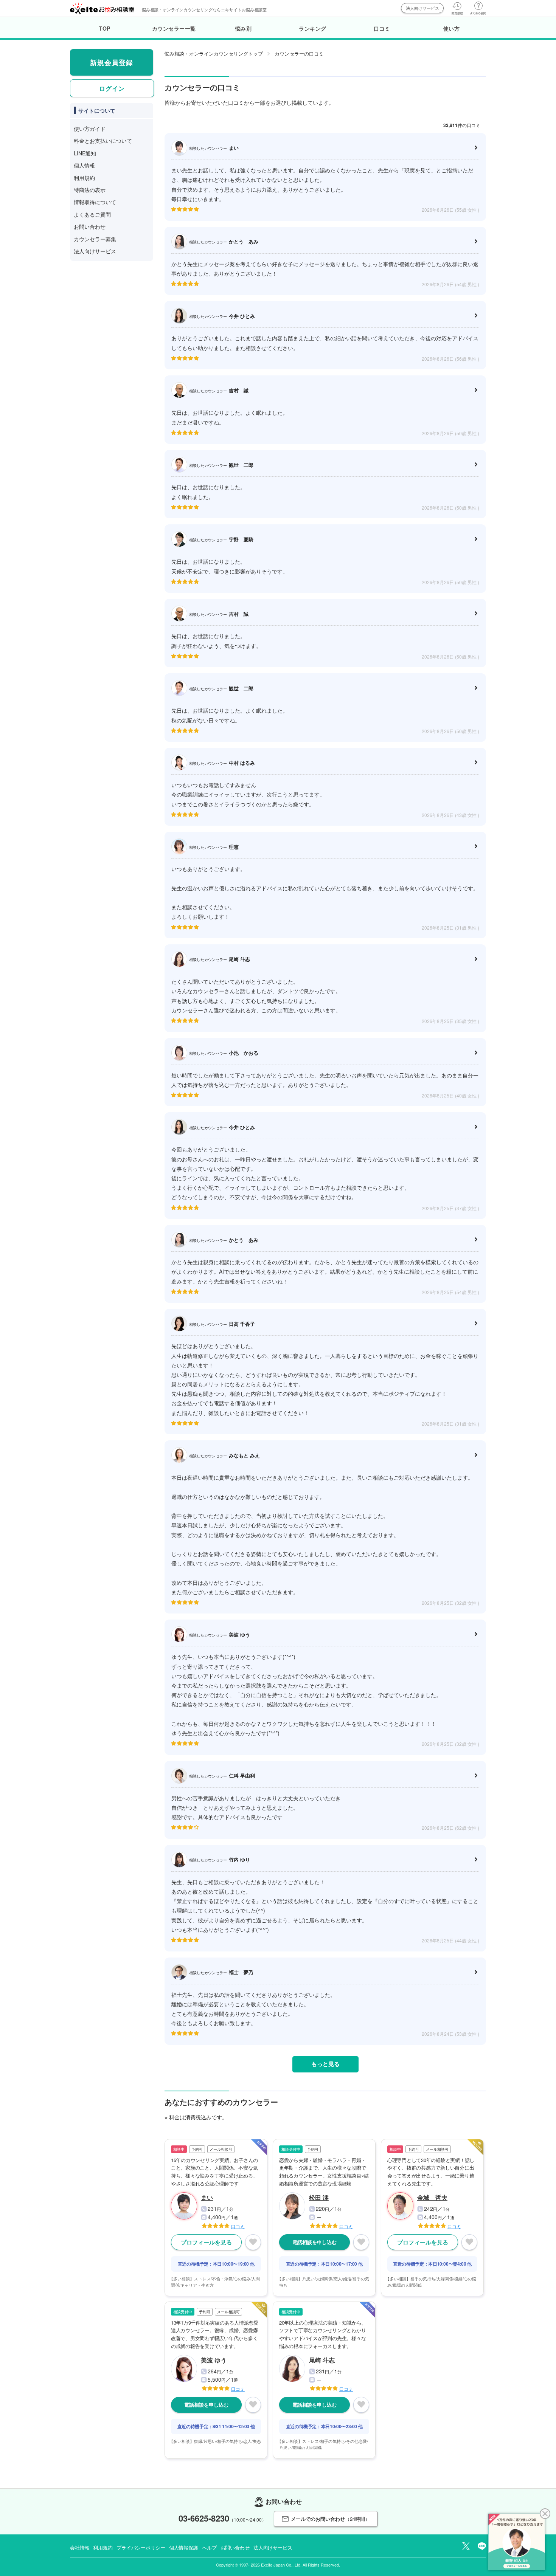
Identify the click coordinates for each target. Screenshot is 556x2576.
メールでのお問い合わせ (330, 2519)
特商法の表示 (90, 190)
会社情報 (80, 2547)
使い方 (452, 28)
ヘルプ (209, 2547)
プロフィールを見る (206, 2242)
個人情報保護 (184, 2547)
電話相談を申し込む (314, 2242)
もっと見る (325, 2064)
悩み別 (244, 28)
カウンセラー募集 (95, 239)
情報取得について (95, 202)
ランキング (313, 28)
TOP (105, 28)
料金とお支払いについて (103, 141)
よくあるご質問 (92, 214)
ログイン (112, 88)
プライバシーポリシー (141, 2547)
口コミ (382, 28)
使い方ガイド (90, 129)
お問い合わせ (90, 226)
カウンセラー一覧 (174, 28)
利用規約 (84, 178)
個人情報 (84, 165)
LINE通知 (85, 153)
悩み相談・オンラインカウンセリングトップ (214, 53)
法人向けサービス (422, 8)
